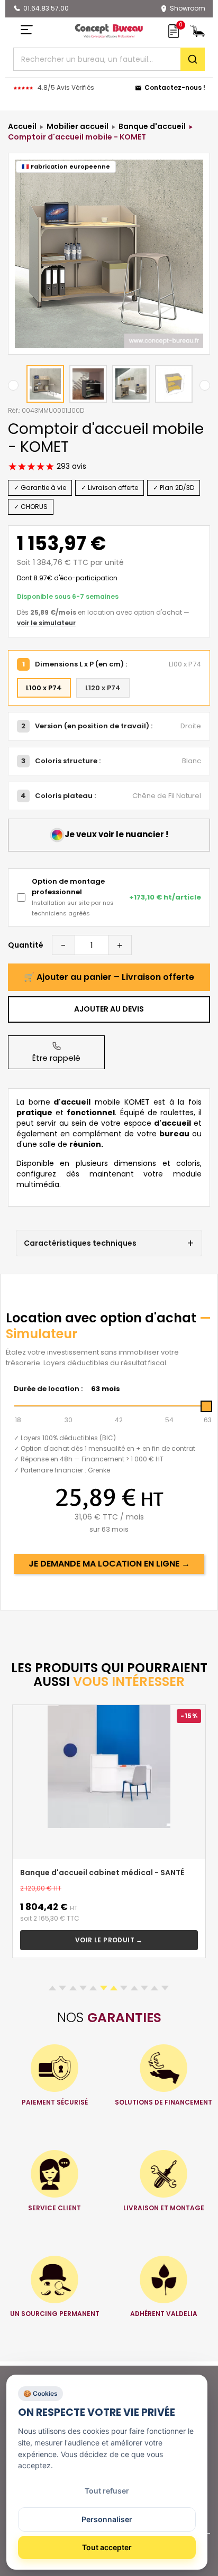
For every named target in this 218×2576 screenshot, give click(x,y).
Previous (13, 385)
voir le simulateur (46, 623)
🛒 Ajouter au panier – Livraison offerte (109, 977)
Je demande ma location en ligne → (109, 1564)
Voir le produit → (109, 1940)
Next (205, 385)
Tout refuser (107, 2491)
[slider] (206, 1406)
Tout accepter (107, 2547)
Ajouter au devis (109, 1009)
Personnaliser (107, 2519)
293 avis (70, 466)
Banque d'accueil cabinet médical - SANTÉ (102, 1873)
